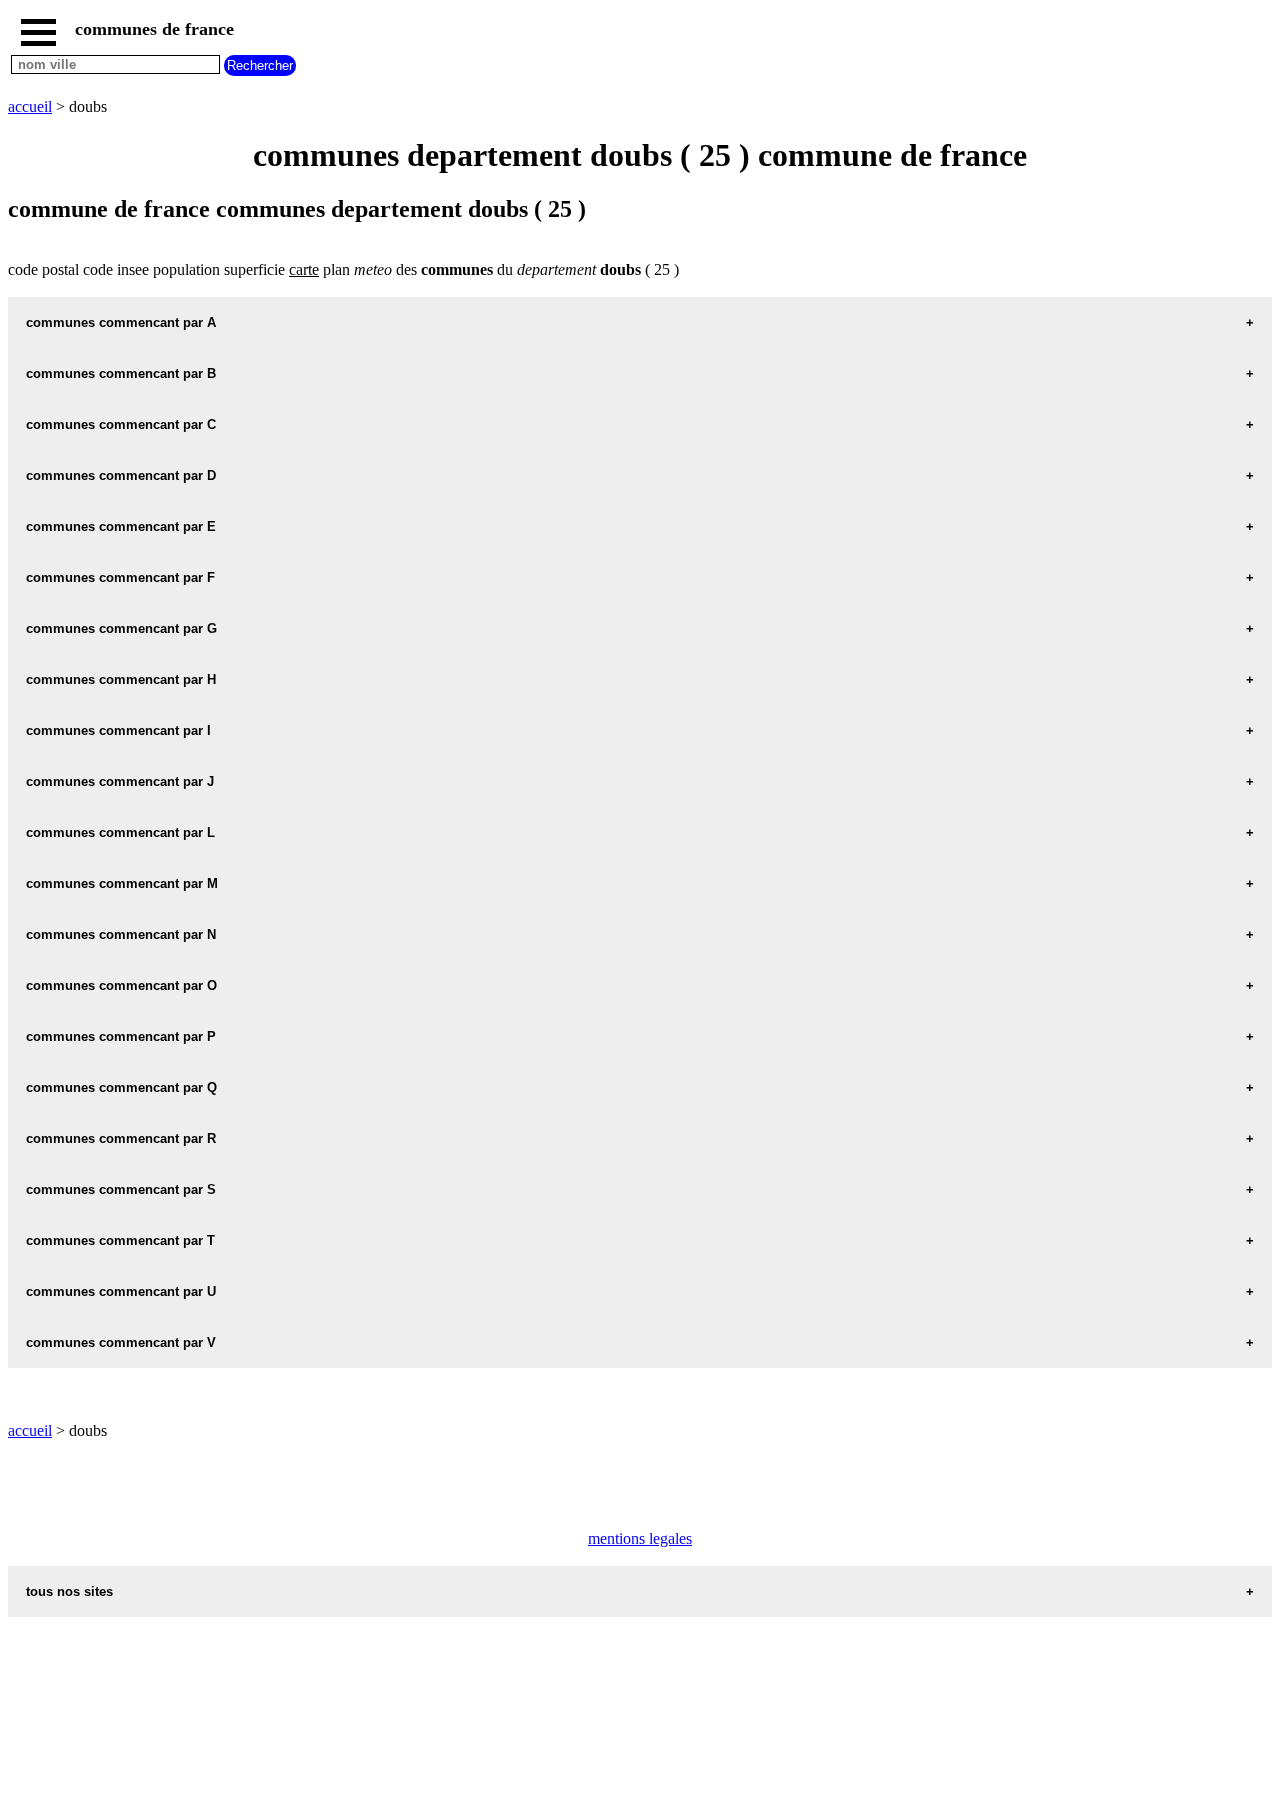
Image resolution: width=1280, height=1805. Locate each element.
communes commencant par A (121, 322)
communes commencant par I (118, 730)
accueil (30, 106)
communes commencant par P (121, 1036)
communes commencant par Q (121, 1087)
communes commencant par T (120, 1240)
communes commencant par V (121, 1342)
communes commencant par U (121, 1291)
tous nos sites (69, 1591)
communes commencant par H (121, 679)
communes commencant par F (120, 577)
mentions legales (640, 1538)
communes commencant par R (121, 1138)
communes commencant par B (121, 373)
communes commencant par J (120, 781)
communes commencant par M (122, 883)
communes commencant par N (121, 934)
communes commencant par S (121, 1189)
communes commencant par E (121, 526)
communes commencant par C (121, 424)
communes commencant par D (121, 475)
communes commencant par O (121, 985)
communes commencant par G (121, 628)
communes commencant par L (120, 832)
